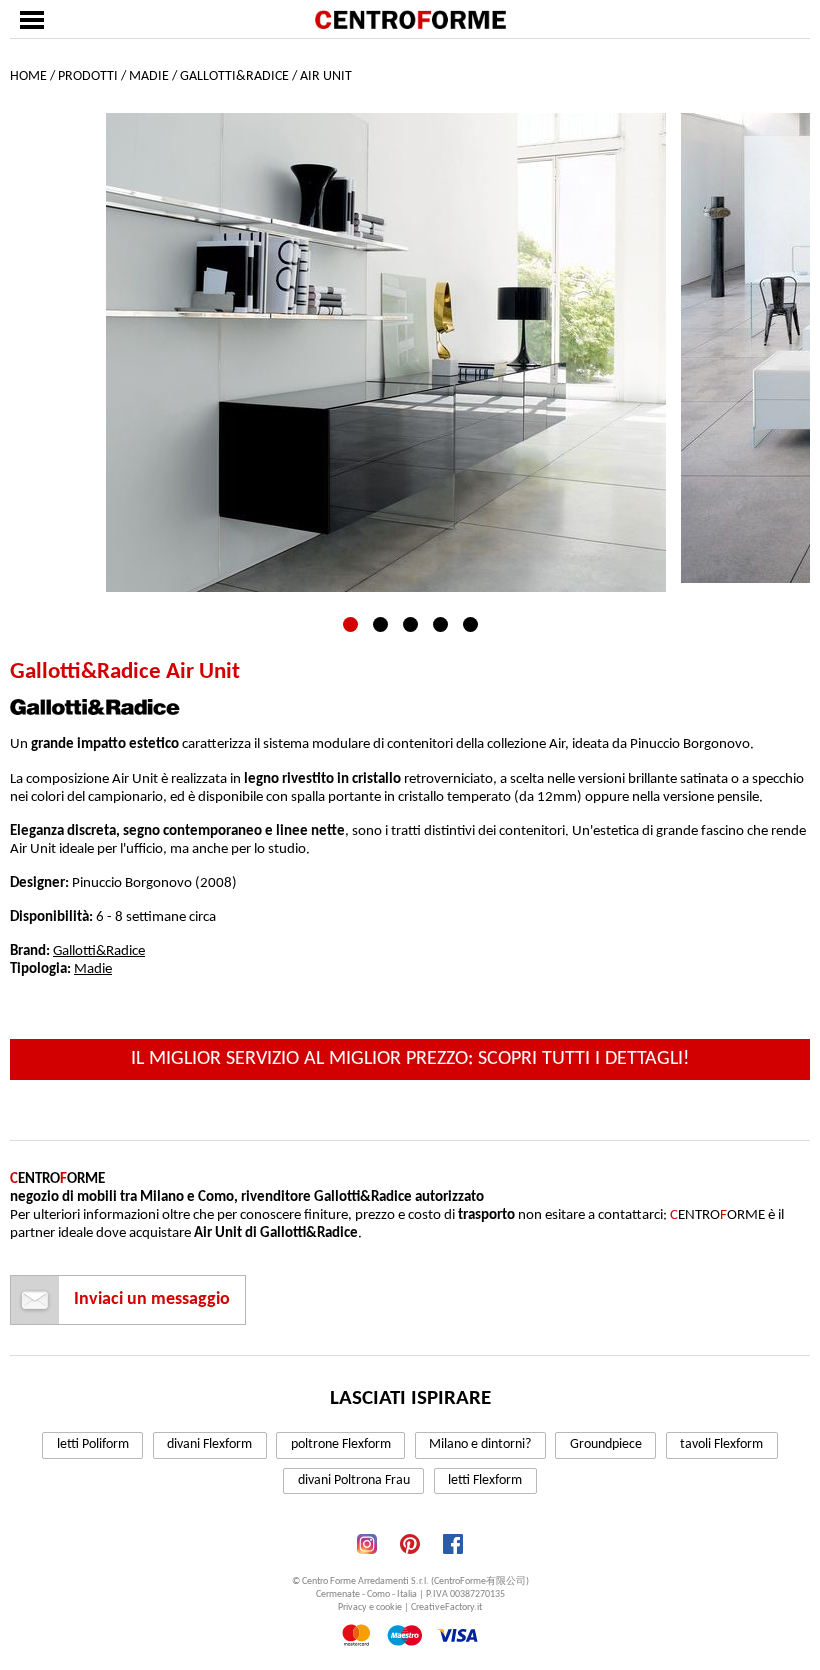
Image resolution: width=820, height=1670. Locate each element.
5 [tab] (470, 624)
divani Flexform (209, 1444)
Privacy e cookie (370, 1607)
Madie (149, 76)
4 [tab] (440, 624)
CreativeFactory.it (446, 1607)
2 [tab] (380, 624)
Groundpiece (606, 1444)
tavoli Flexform (721, 1444)
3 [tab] (410, 624)
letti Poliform (93, 1444)
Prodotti (88, 76)
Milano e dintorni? (480, 1444)
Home (28, 76)
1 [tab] (350, 624)
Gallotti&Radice (234, 76)
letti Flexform (485, 1480)
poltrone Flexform (341, 1444)
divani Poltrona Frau (354, 1480)
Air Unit (326, 76)
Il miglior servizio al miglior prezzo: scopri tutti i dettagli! (410, 1059)
